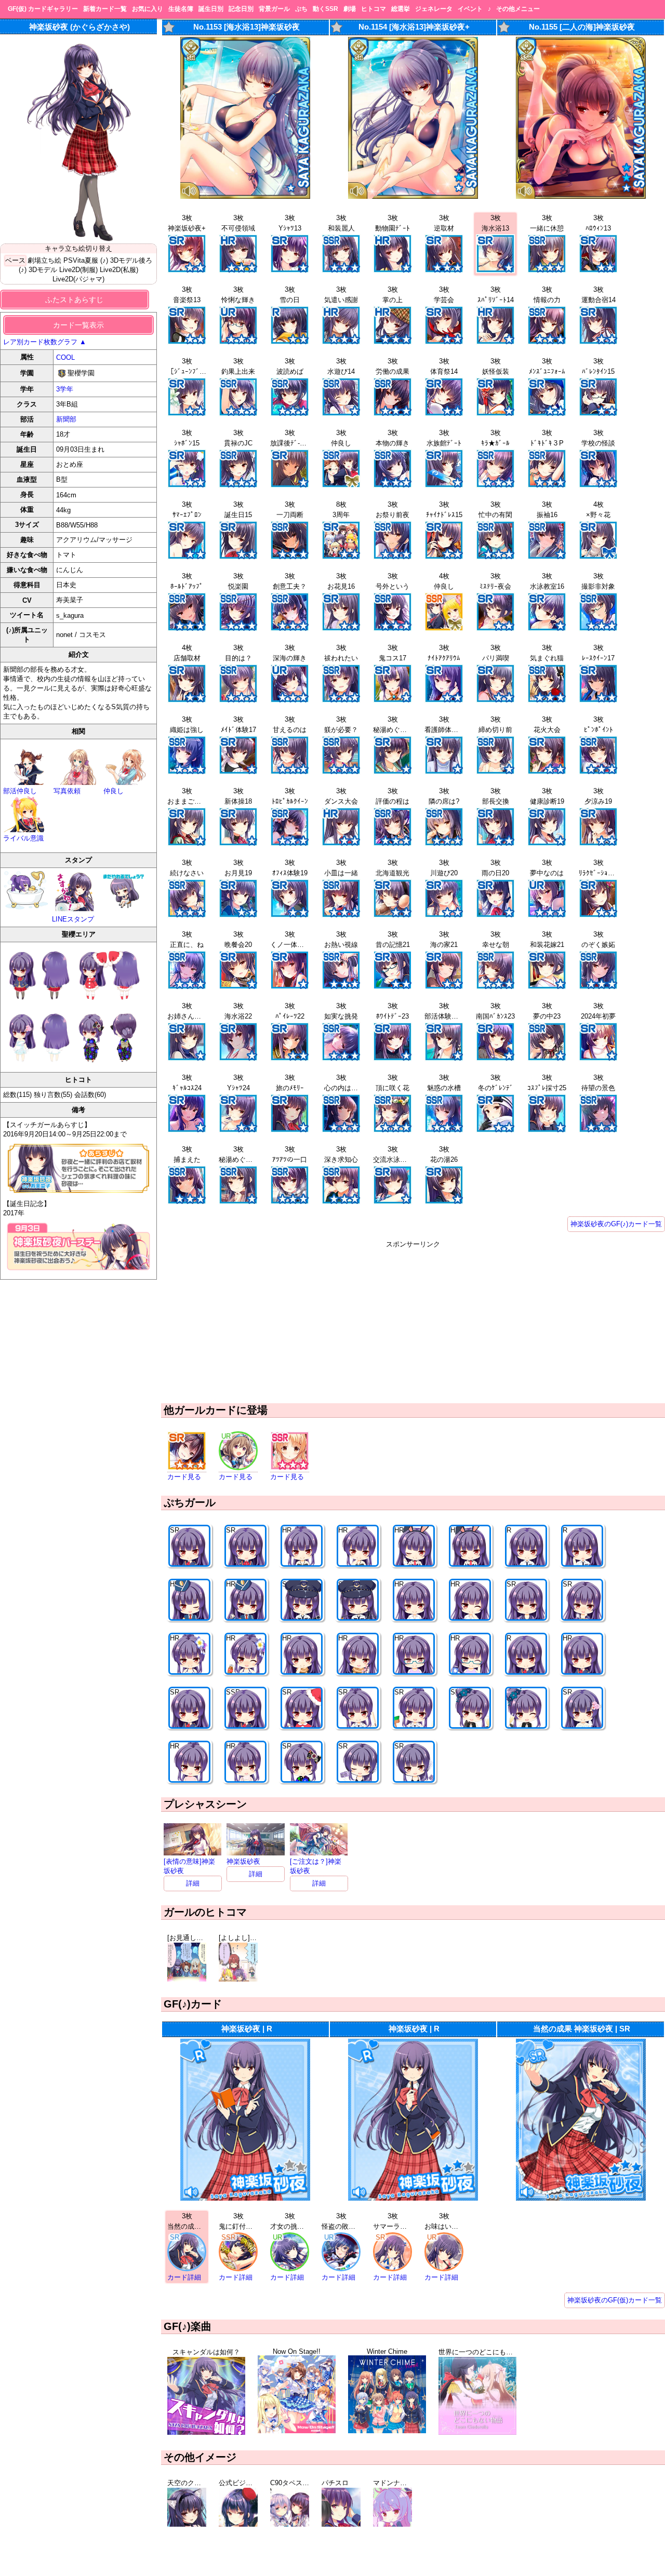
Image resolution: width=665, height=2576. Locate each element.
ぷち (301, 9)
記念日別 (241, 9)
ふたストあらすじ (74, 300)
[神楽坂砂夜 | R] (245, 2198)
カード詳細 (184, 2277)
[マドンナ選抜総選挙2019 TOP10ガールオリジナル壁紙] (393, 2524)
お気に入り (148, 9)
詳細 (193, 1883)
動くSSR (325, 9)
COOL (65, 357)
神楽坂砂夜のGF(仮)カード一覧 (615, 2300)
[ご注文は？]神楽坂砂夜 (316, 1866)
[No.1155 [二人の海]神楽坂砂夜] (581, 196)
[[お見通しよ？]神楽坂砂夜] (187, 1979)
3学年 (65, 389)
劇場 (350, 9)
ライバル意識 (23, 838)
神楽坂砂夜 (243, 1861)
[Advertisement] (413, 1322)
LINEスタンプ (73, 919)
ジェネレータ (434, 9)
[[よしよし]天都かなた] (238, 1979)
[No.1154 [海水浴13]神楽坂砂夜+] (413, 196)
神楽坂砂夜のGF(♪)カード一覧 (616, 1224)
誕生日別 (211, 9)
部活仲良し (20, 791)
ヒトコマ (374, 9)
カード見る (184, 1477)
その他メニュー (518, 9)
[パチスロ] (341, 2524)
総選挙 (401, 9)
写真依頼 (67, 791)
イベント (470, 9)
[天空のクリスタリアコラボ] (187, 2524)
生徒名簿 (181, 9)
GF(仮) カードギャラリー (43, 9)
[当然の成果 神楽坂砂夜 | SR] (581, 2198)
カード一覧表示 (78, 325)
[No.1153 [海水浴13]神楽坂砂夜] (245, 196)
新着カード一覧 (105, 9)
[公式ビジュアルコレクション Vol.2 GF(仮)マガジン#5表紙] (238, 2524)
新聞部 (66, 419)
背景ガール (274, 9)
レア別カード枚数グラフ (45, 342)
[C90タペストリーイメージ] (290, 2524)
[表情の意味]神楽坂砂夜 (189, 1866)
